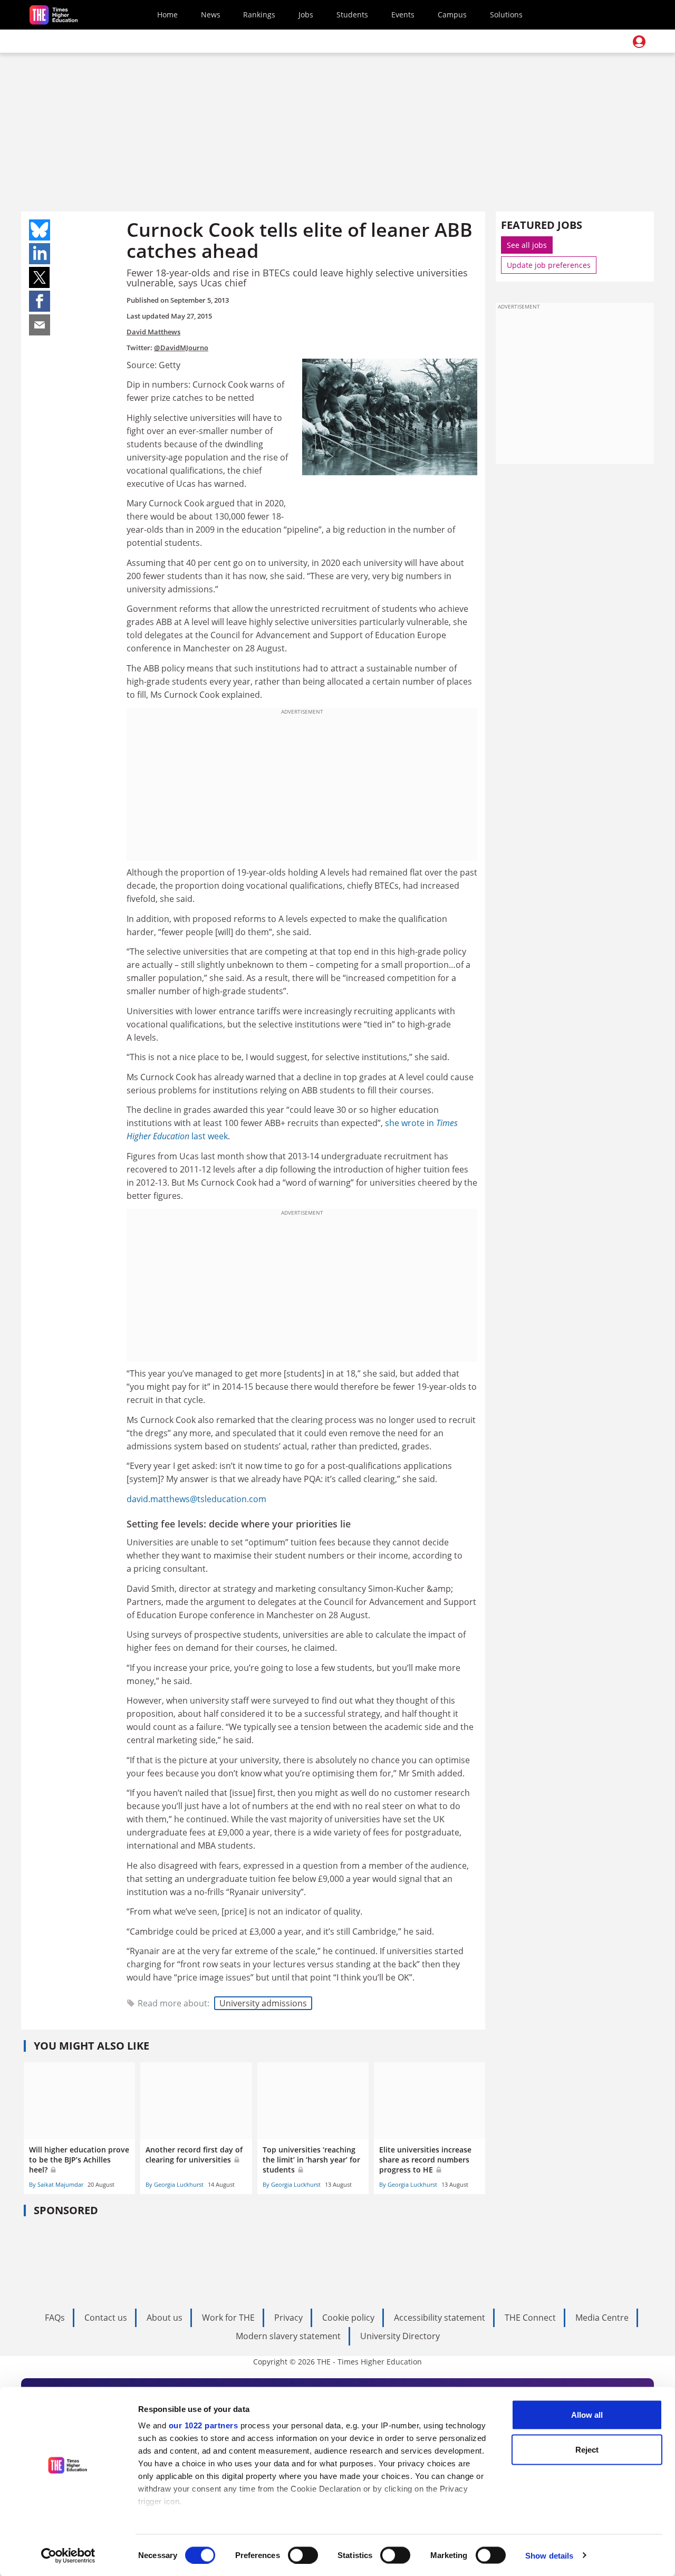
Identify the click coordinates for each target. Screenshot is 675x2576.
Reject (587, 2449)
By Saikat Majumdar (56, 2184)
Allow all (587, 2415)
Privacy (288, 2318)
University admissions (263, 2003)
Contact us (106, 2318)
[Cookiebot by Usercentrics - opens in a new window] (68, 2555)
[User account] (639, 42)
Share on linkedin (40, 254)
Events (403, 15)
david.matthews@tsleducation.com (196, 1499)
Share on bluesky (40, 230)
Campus (452, 15)
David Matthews (153, 332)
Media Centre (602, 2318)
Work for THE (228, 2318)
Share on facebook (40, 301)
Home (167, 15)
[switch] (303, 2555)
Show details (549, 2555)
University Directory (400, 2336)
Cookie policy (348, 2318)
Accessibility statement (440, 2318)
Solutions (506, 15)
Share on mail (40, 325)
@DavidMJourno (181, 348)
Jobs (306, 15)
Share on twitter (40, 277)
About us (165, 2318)
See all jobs (527, 245)
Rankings (259, 15)
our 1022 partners (204, 2425)
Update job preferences (549, 265)
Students (352, 15)
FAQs (55, 2318)
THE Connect (530, 2318)
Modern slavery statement (288, 2336)
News (211, 15)
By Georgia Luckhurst (175, 2184)
